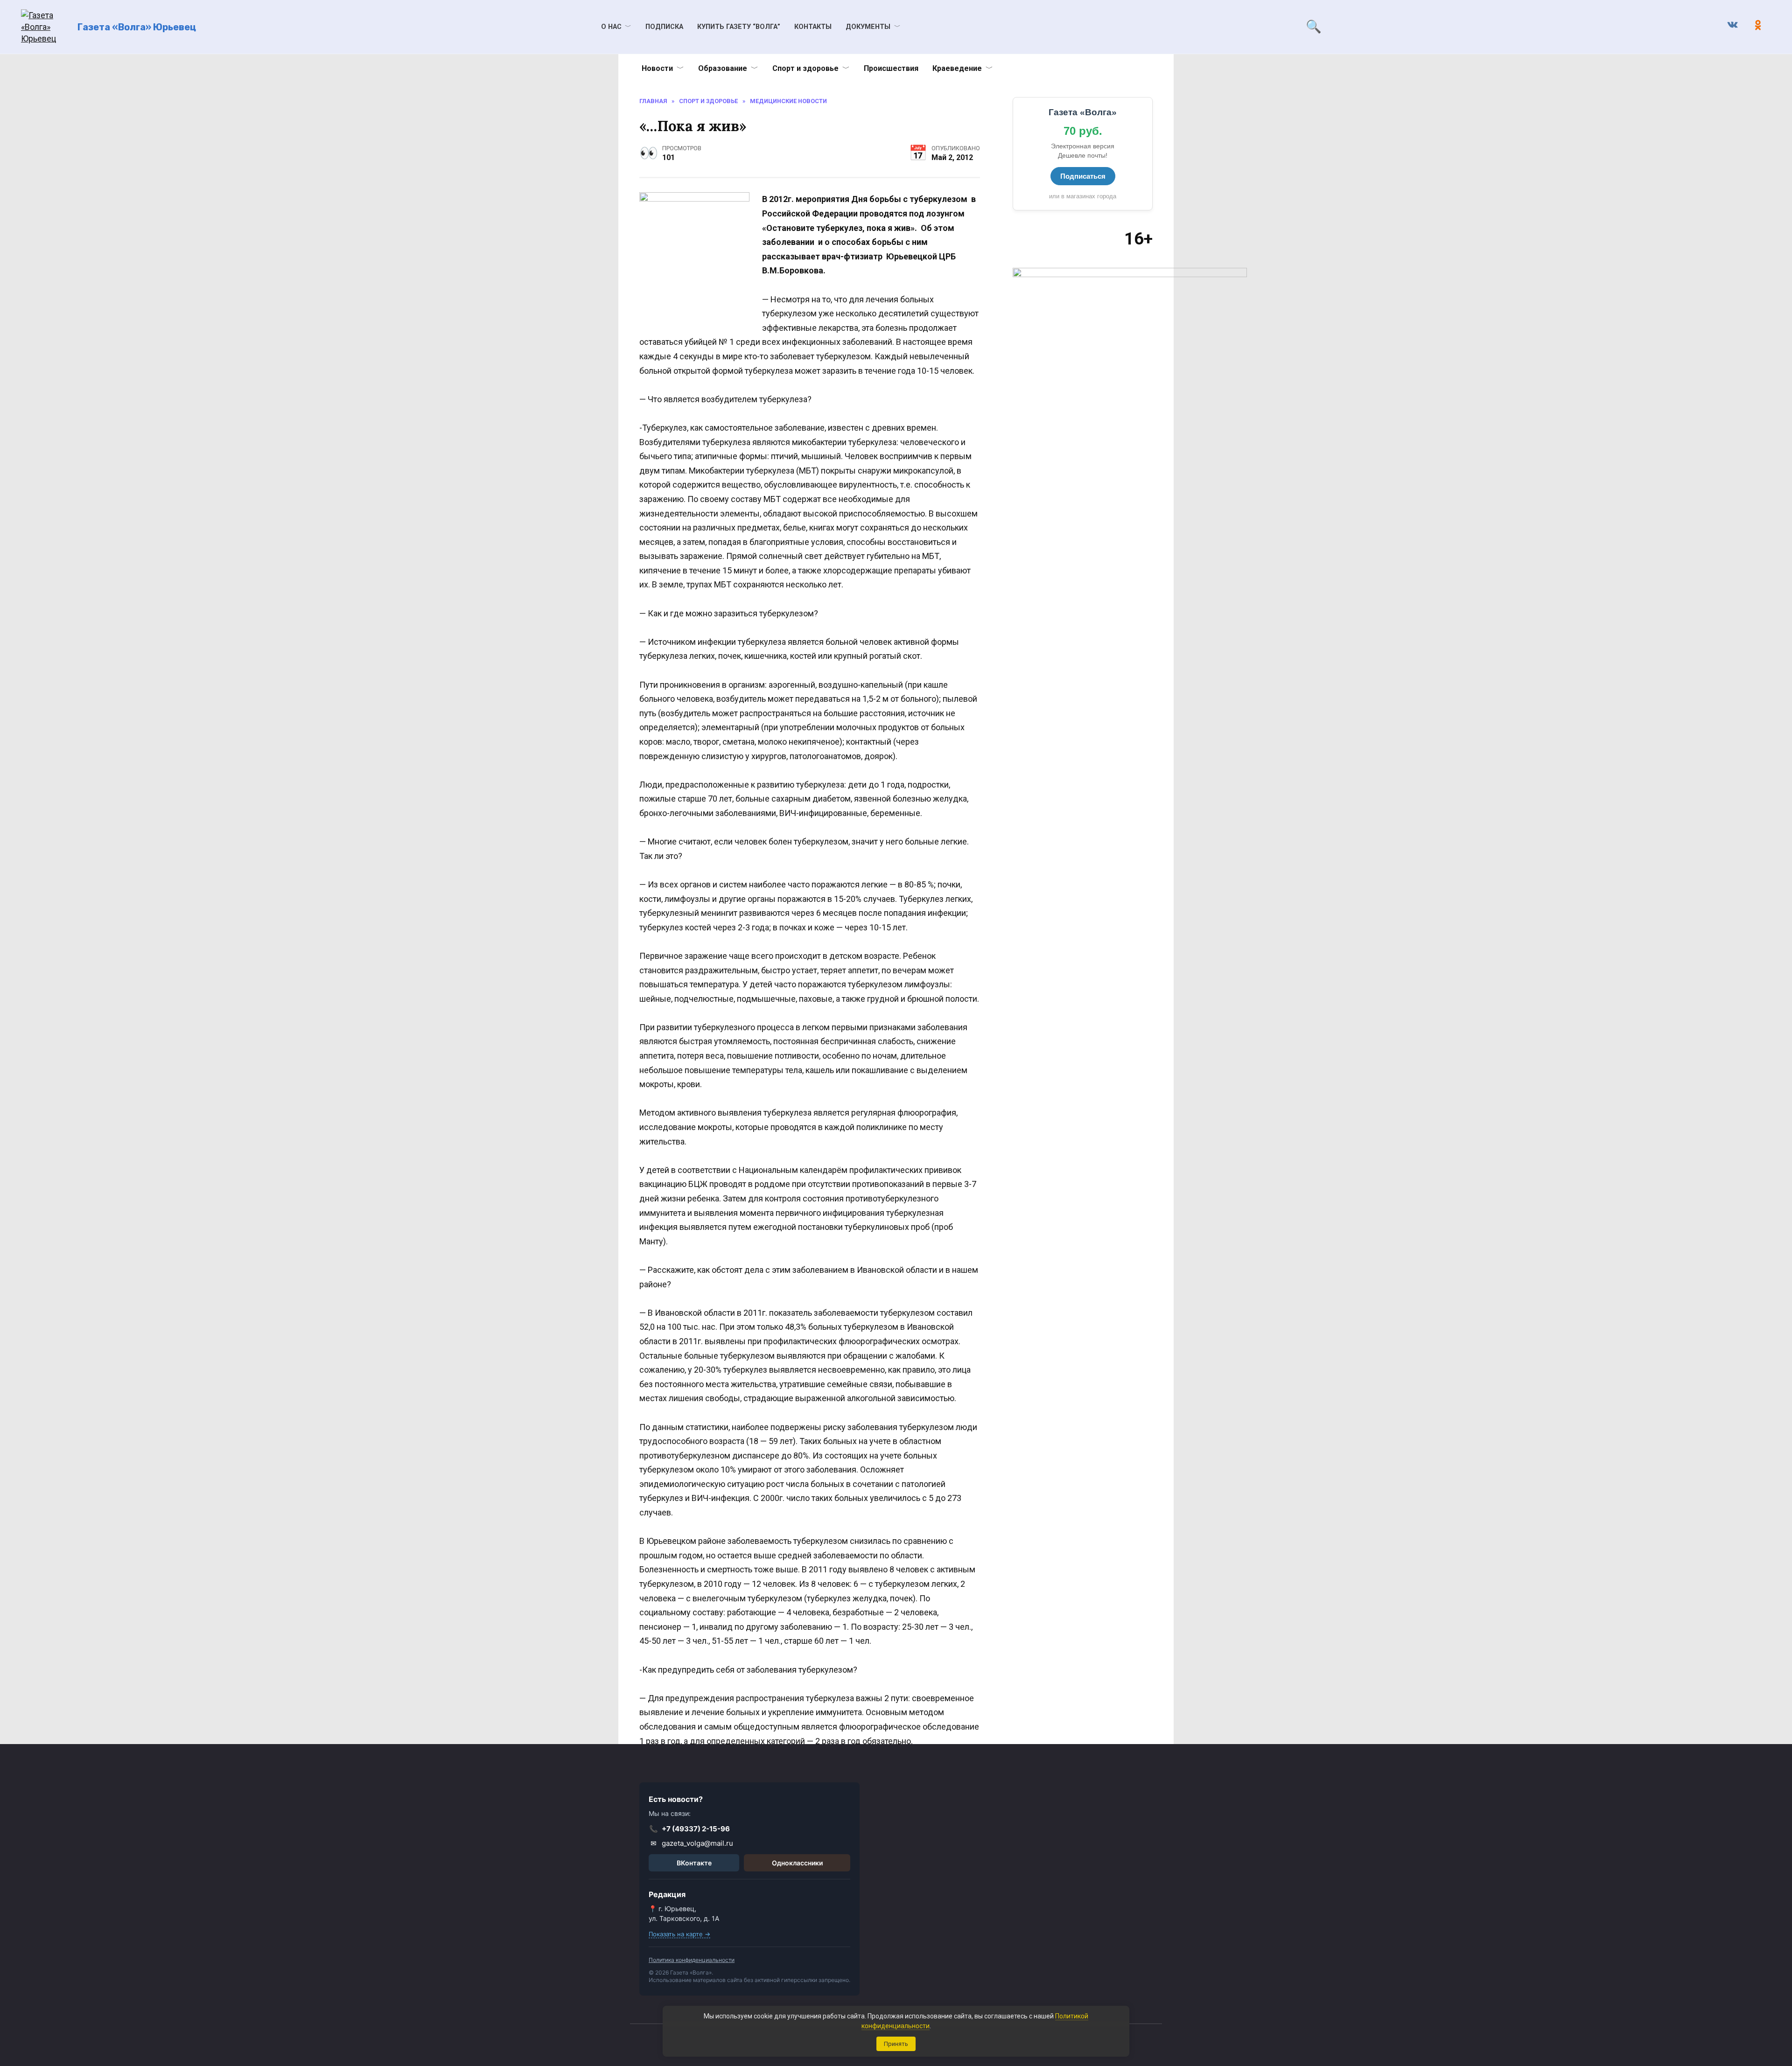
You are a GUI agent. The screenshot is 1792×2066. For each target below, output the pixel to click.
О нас (611, 27)
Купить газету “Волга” (739, 27)
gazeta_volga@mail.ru (692, 1843)
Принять (896, 2044)
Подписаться (1083, 176)
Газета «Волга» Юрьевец (137, 27)
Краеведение (957, 68)
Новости (657, 68)
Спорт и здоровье (805, 68)
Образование (723, 68)
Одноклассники (797, 1863)
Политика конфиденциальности (692, 1960)
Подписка (664, 27)
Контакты (813, 27)
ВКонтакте (694, 1863)
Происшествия (891, 68)
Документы (868, 27)
